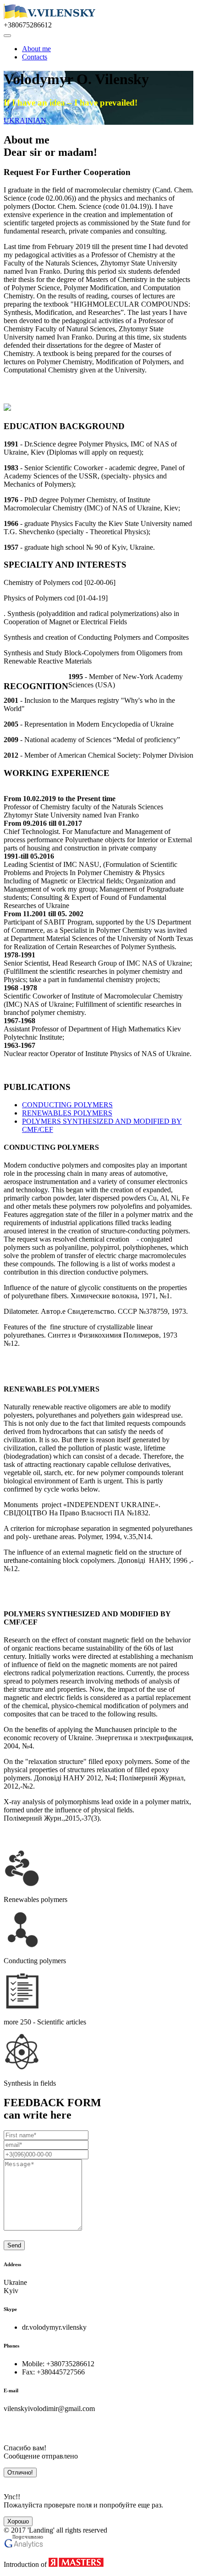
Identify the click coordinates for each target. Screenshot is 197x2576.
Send (14, 2245)
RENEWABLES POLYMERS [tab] (67, 1113)
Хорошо (18, 2521)
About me (36, 49)
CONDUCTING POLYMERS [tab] (67, 1105)
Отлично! (20, 2472)
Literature (31, 1363)
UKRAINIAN (25, 120)
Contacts (35, 57)
